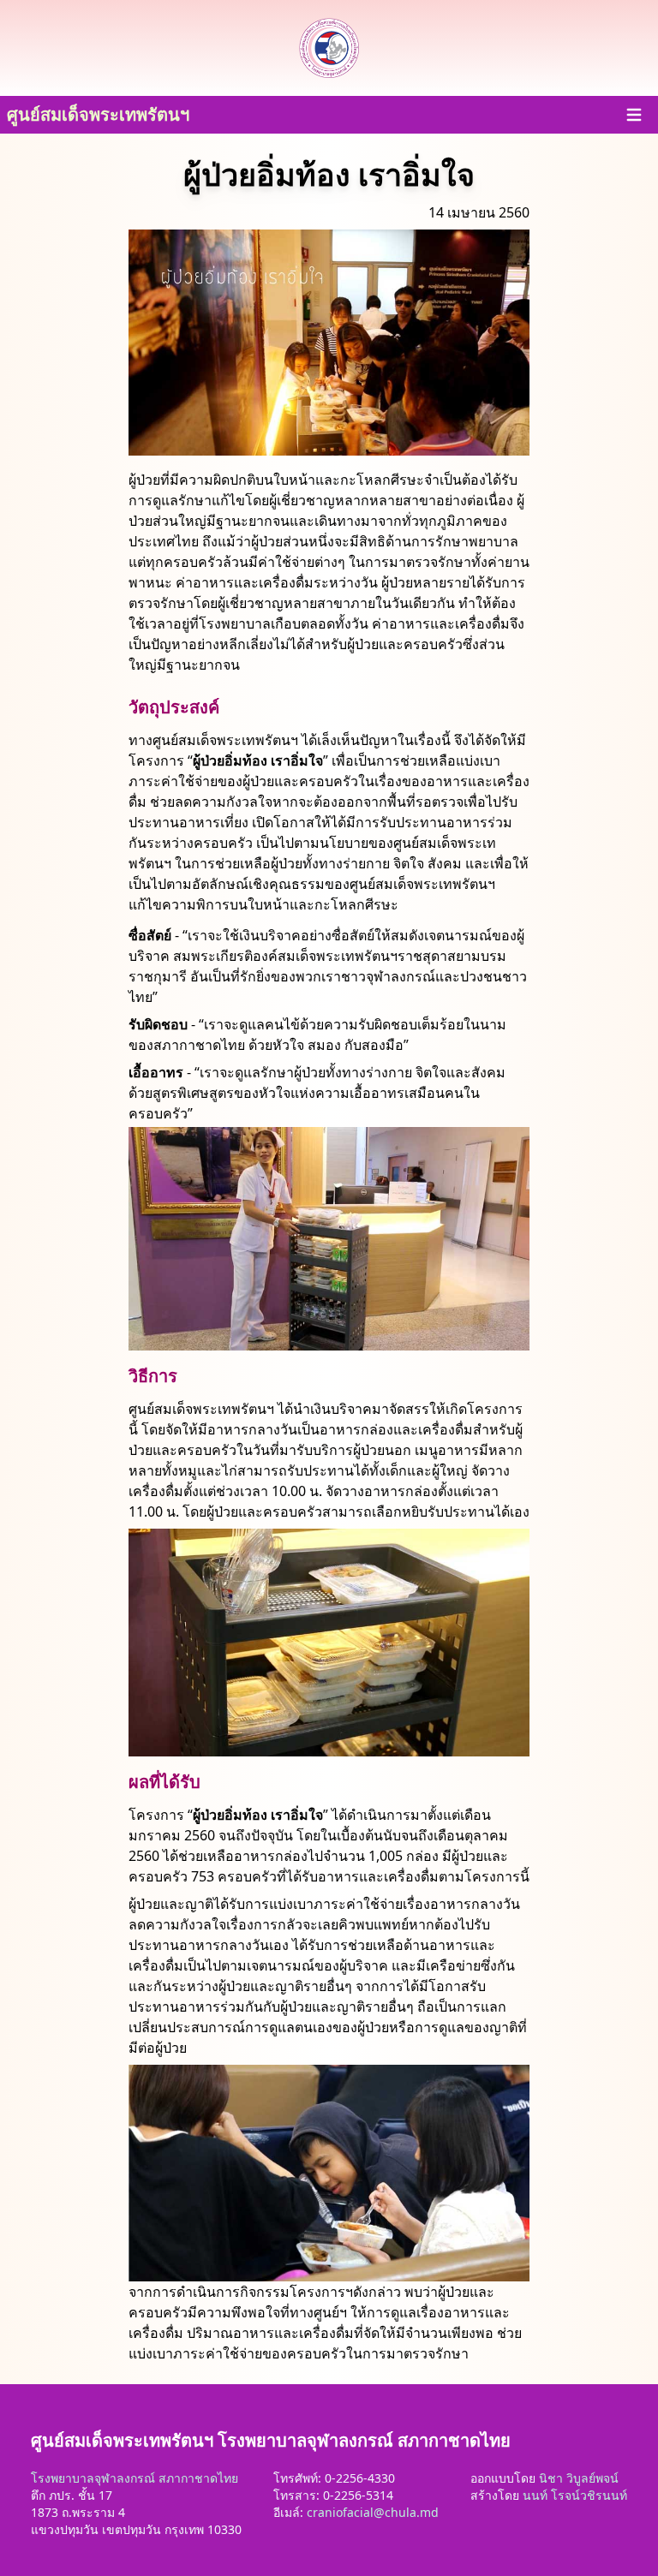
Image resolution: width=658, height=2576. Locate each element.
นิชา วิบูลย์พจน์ (579, 2478)
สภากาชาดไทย (198, 2478)
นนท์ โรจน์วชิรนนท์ (575, 2495)
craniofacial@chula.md (373, 2512)
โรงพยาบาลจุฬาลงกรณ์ (93, 2478)
